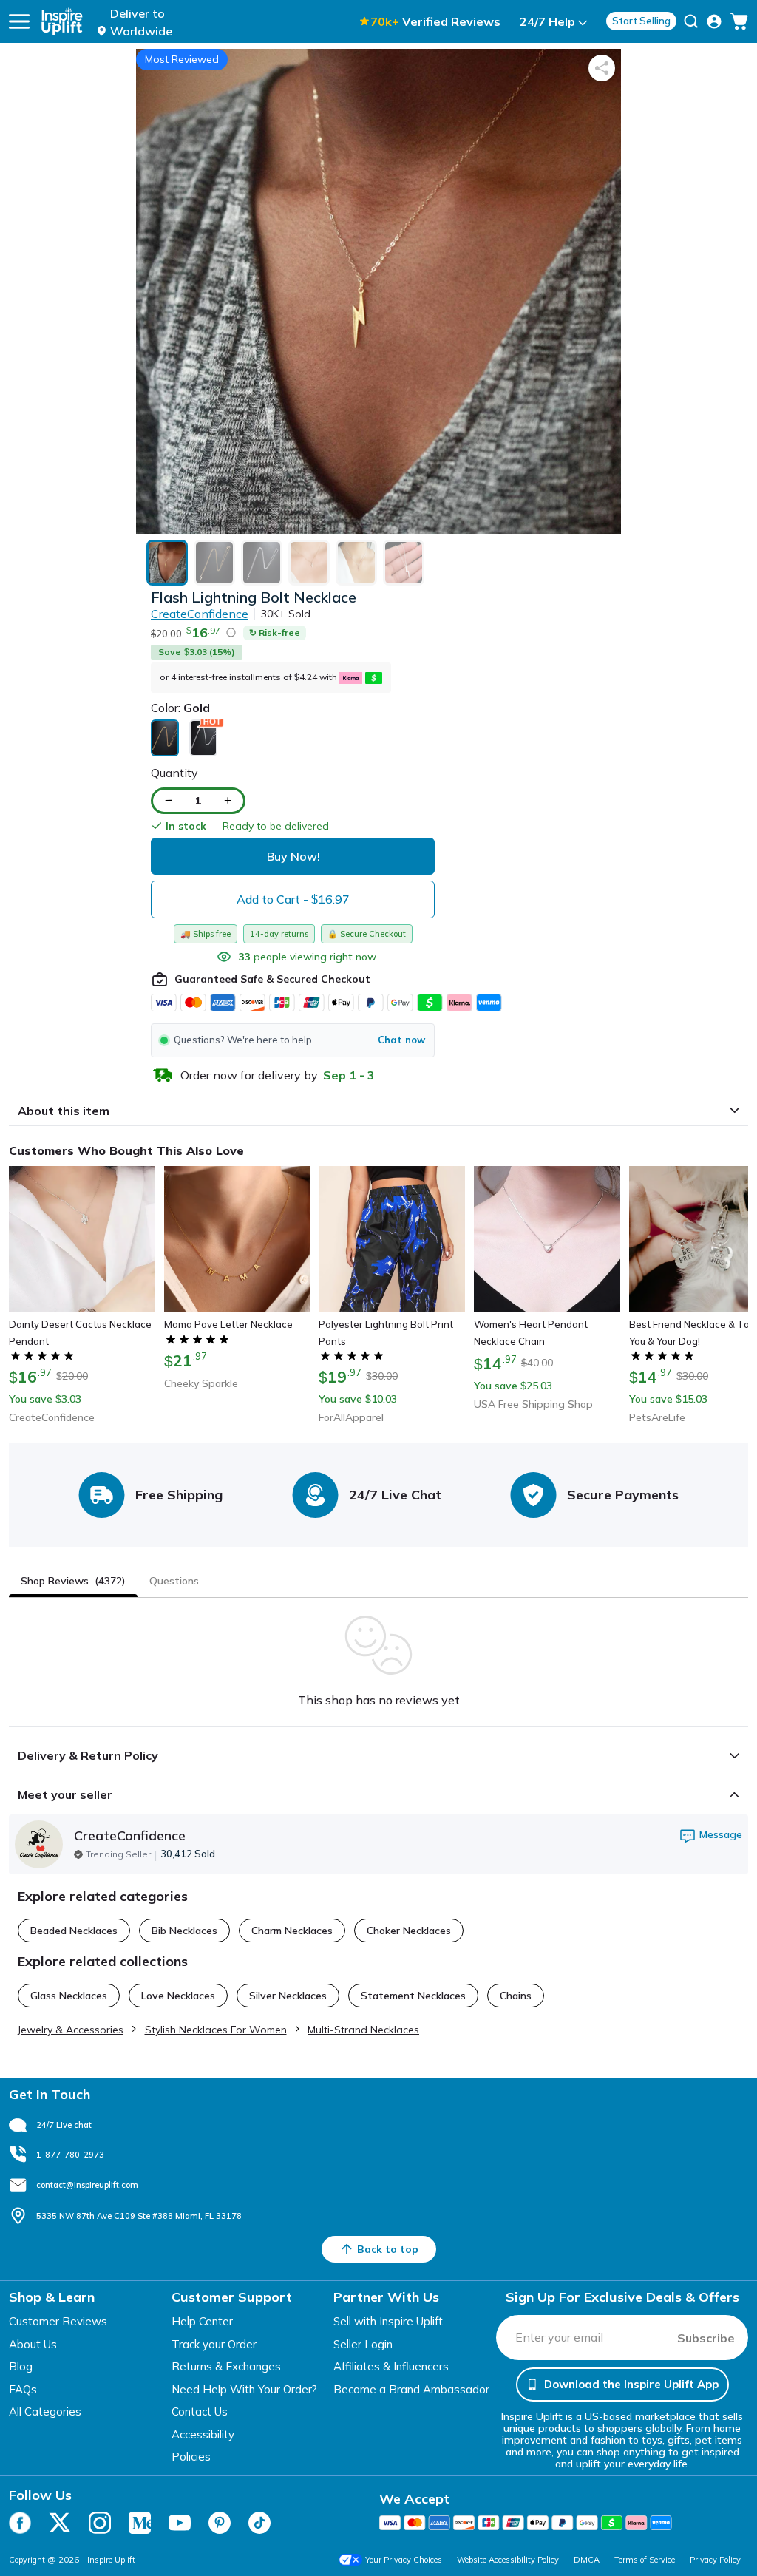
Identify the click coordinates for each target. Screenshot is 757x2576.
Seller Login (363, 2344)
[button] (293, 1040)
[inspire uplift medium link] (140, 2523)
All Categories (45, 2411)
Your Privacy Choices (404, 2560)
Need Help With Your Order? (244, 2389)
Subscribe (706, 2338)
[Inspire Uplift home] (62, 21)
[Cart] (739, 21)
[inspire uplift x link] (60, 2523)
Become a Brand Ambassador (411, 2389)
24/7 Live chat (64, 2125)
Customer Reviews (58, 2321)
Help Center (202, 2321)
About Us (33, 2344)
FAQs (23, 2389)
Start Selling (641, 21)
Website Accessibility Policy (508, 2560)
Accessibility (203, 2434)
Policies (191, 2457)
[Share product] (602, 68)
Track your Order (214, 2344)
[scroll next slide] (733, 1253)
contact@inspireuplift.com (87, 2185)
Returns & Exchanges (226, 2366)
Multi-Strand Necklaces (363, 2030)
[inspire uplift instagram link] (100, 2523)
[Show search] (691, 21)
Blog (21, 2366)
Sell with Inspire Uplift (388, 2321)
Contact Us (200, 2411)
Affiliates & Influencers (391, 2366)
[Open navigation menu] (19, 21)
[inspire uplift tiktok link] (259, 2523)
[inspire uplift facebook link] (20, 2523)
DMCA (587, 2560)
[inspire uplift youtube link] (180, 2523)
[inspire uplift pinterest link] (220, 2523)
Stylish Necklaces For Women (216, 2030)
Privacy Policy (715, 2560)
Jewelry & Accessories (71, 2030)
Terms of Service (645, 2560)
